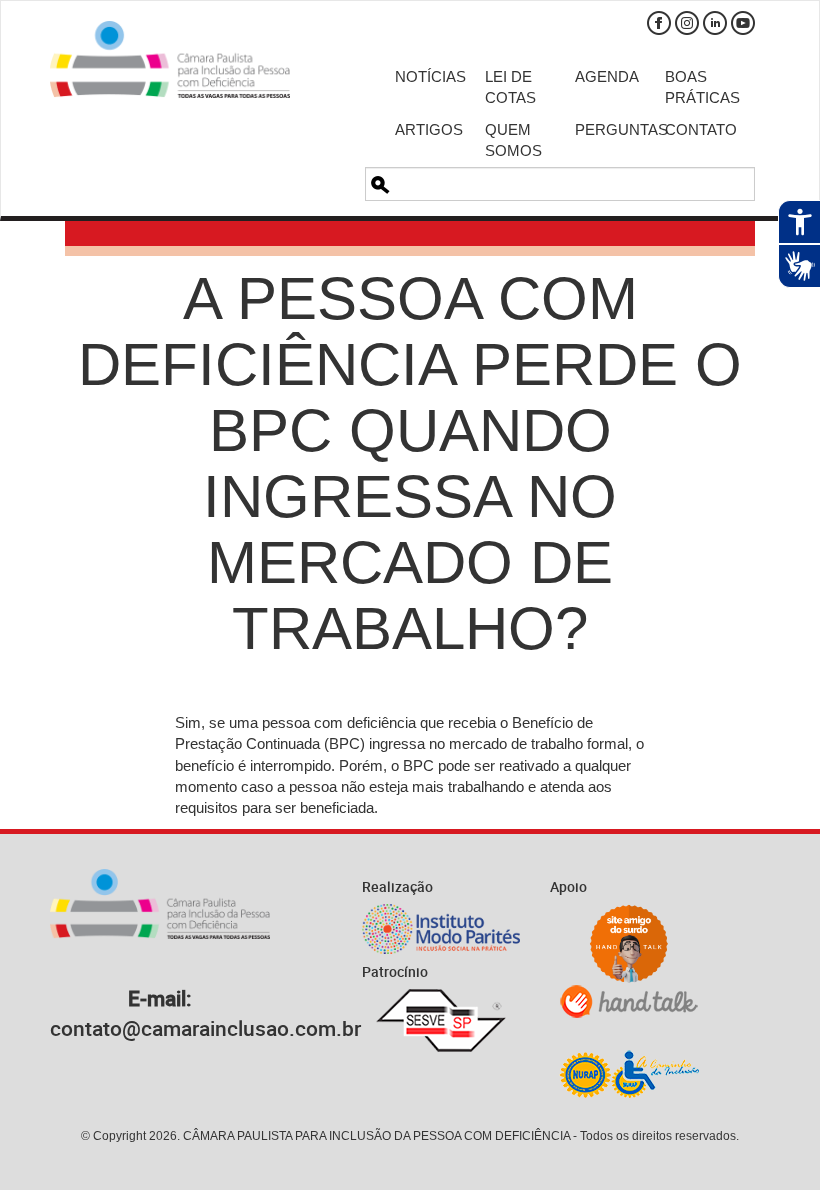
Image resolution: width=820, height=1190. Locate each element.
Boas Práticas (695, 87)
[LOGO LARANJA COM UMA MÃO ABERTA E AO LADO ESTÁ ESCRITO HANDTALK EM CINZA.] (629, 1001)
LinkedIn (715, 23)
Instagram (687, 23)
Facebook (659, 23)
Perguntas (605, 129)
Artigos (425, 129)
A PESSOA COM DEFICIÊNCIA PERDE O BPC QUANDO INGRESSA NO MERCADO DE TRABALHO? (410, 463)
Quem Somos (513, 140)
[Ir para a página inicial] (170, 59)
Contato (695, 129)
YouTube (743, 23)
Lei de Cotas (510, 87)
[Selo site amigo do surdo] (629, 944)
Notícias (425, 76)
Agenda (605, 76)
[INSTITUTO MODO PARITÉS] (441, 929)
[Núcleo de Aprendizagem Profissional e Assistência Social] (629, 1073)
